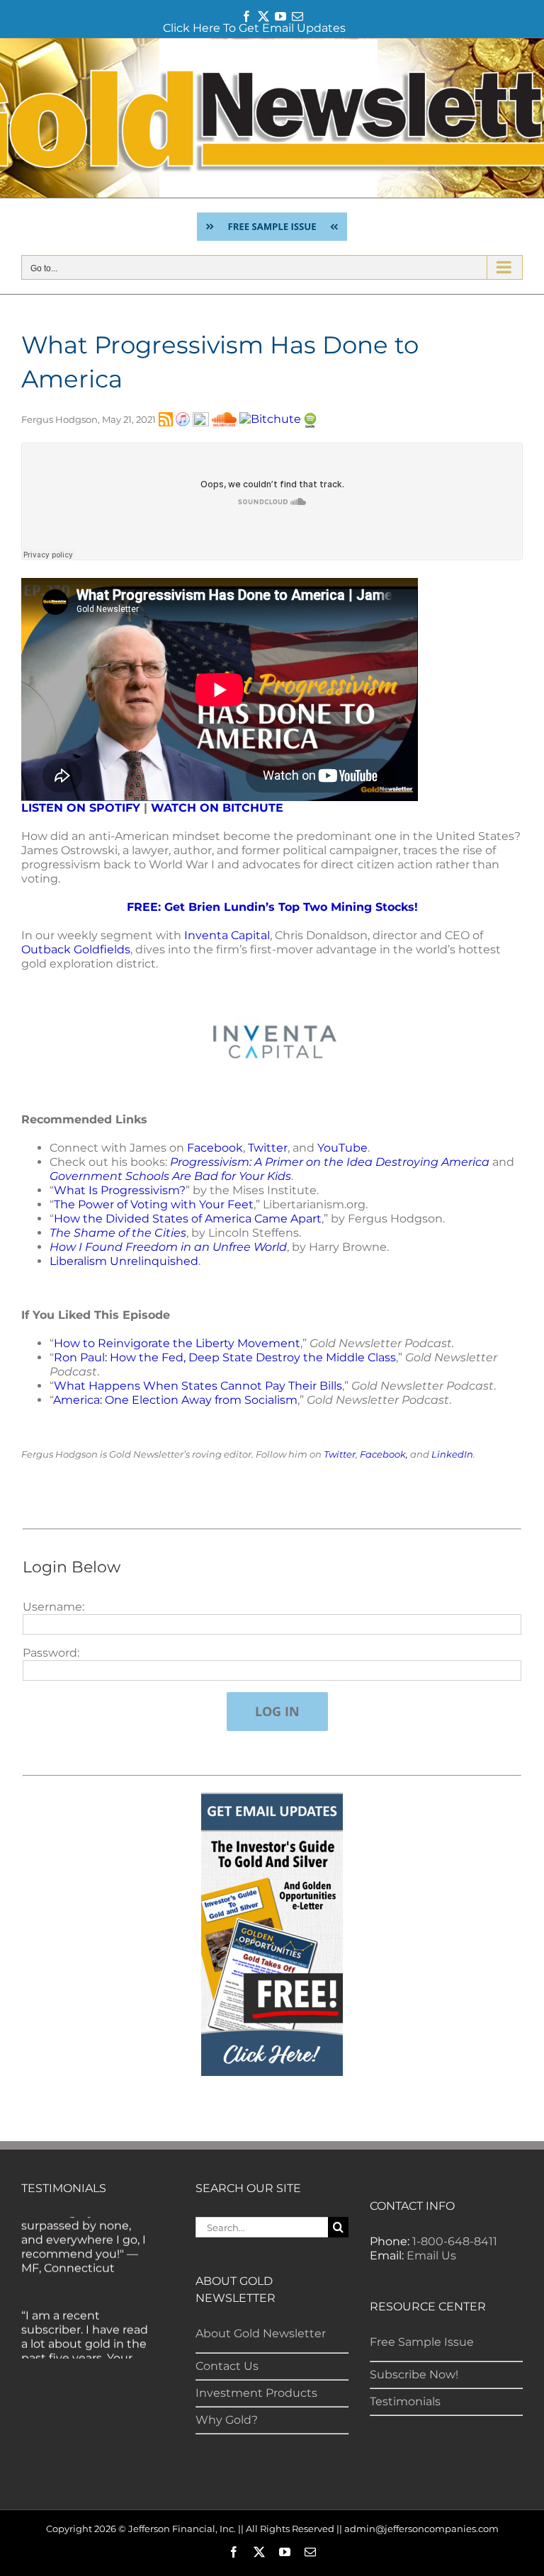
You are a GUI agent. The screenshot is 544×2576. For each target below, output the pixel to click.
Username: (53, 1607)
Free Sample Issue (422, 2342)
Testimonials (405, 2401)
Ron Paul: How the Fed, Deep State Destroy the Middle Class (225, 1357)
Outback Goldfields (76, 949)
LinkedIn (452, 1454)
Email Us (431, 2256)
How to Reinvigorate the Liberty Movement (177, 1343)
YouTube (342, 1148)
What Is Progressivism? (120, 1190)
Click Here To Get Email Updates (254, 28)
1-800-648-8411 (455, 2241)
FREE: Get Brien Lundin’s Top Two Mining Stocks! (272, 907)
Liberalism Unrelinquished (124, 1261)
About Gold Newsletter (261, 2333)
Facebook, (384, 1454)
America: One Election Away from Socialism (175, 1400)
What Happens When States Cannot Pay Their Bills (198, 1386)
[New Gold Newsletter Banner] (272, 118)
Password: (51, 1653)
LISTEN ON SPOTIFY (81, 808)
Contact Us (227, 2366)
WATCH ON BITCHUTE (217, 808)
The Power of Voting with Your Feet (154, 1204)
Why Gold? (227, 2420)
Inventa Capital (227, 935)
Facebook (215, 1148)
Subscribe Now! (414, 2374)
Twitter (268, 1148)
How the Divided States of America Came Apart (188, 1219)
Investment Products (256, 2393)
